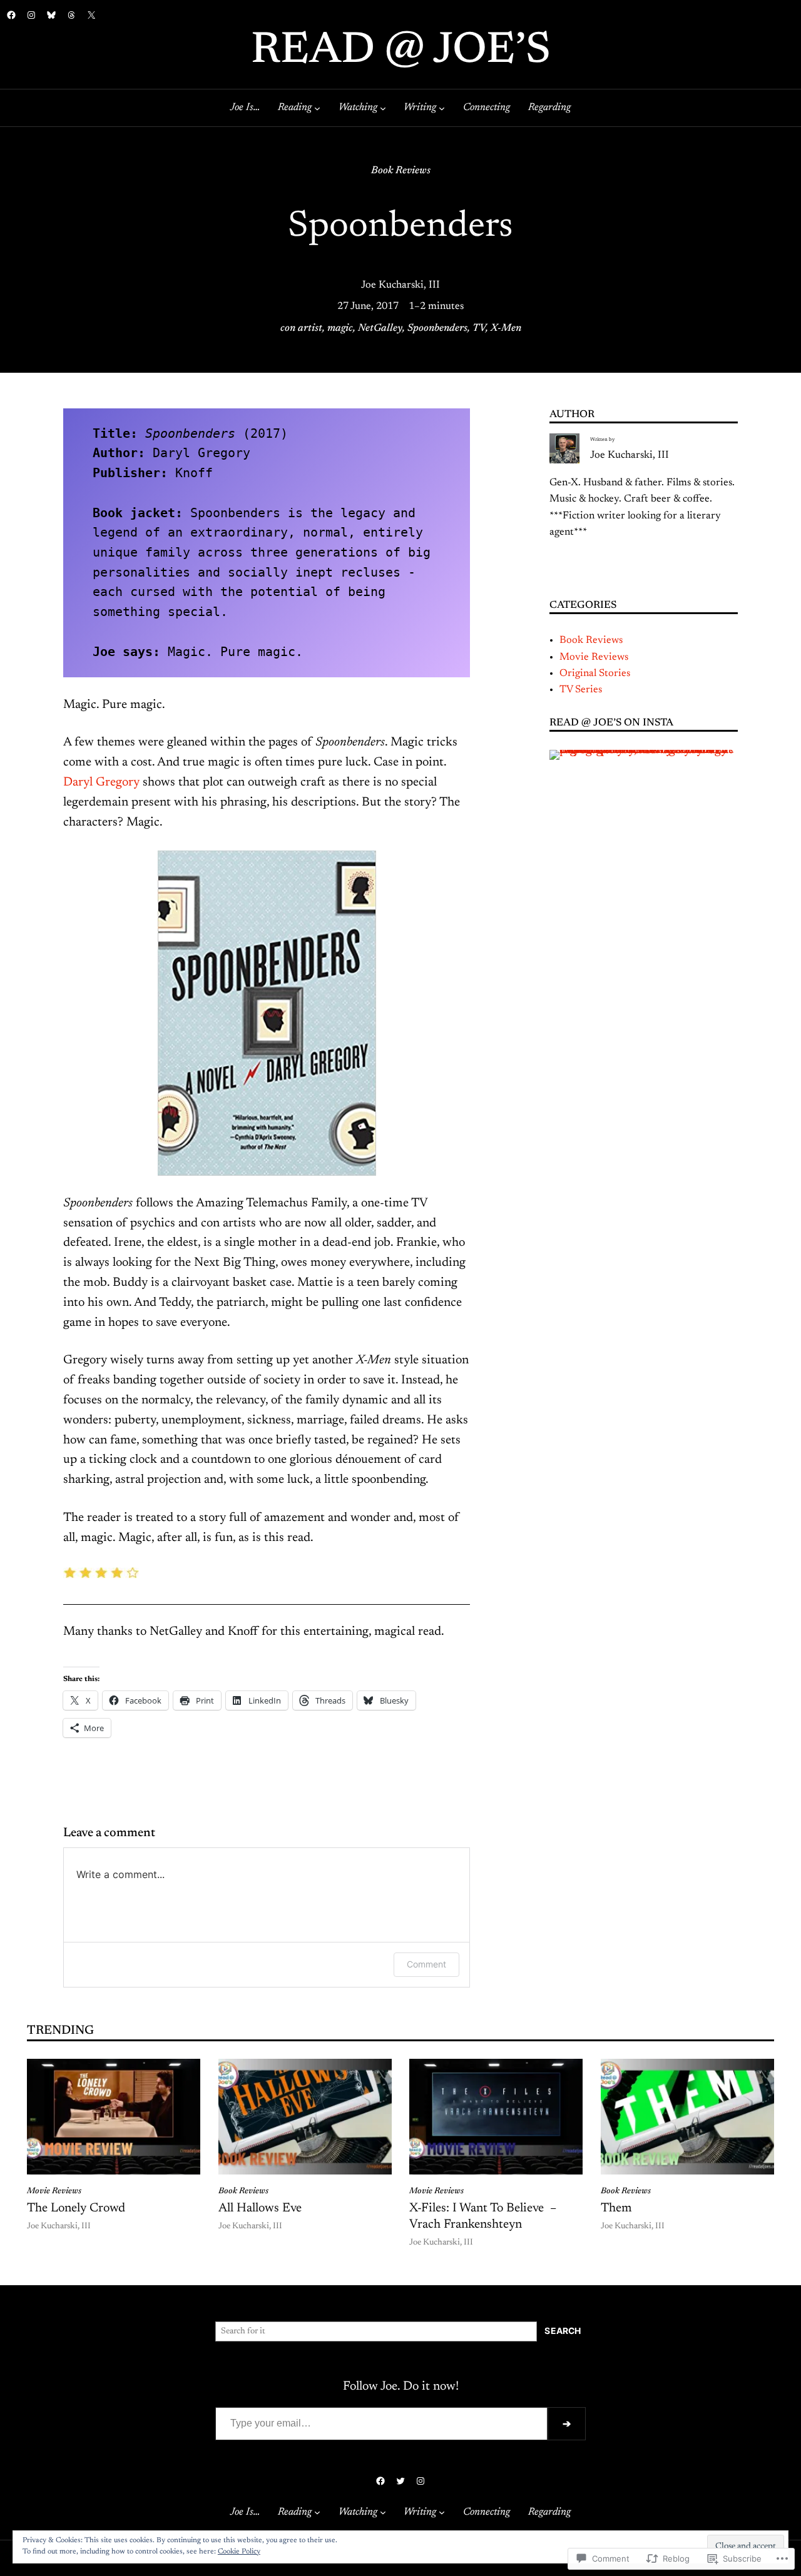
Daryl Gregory (101, 782)
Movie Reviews (594, 657)
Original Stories (595, 674)
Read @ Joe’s (401, 52)
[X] (91, 15)
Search (563, 2331)
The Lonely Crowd (76, 2208)
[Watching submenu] (383, 108)
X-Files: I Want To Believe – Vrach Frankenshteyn (483, 2216)
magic (340, 328)
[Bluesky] (51, 15)
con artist (301, 328)
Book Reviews (401, 171)
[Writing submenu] (442, 108)
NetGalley (380, 328)
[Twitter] (400, 2481)
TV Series (581, 690)
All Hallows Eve (260, 2208)
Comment (426, 1964)
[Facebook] (11, 15)
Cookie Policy (239, 2552)
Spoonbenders (437, 328)
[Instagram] (31, 15)
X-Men (506, 328)
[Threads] (71, 15)
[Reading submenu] (317, 108)
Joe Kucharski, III (400, 285)
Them (616, 2208)
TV (479, 328)
